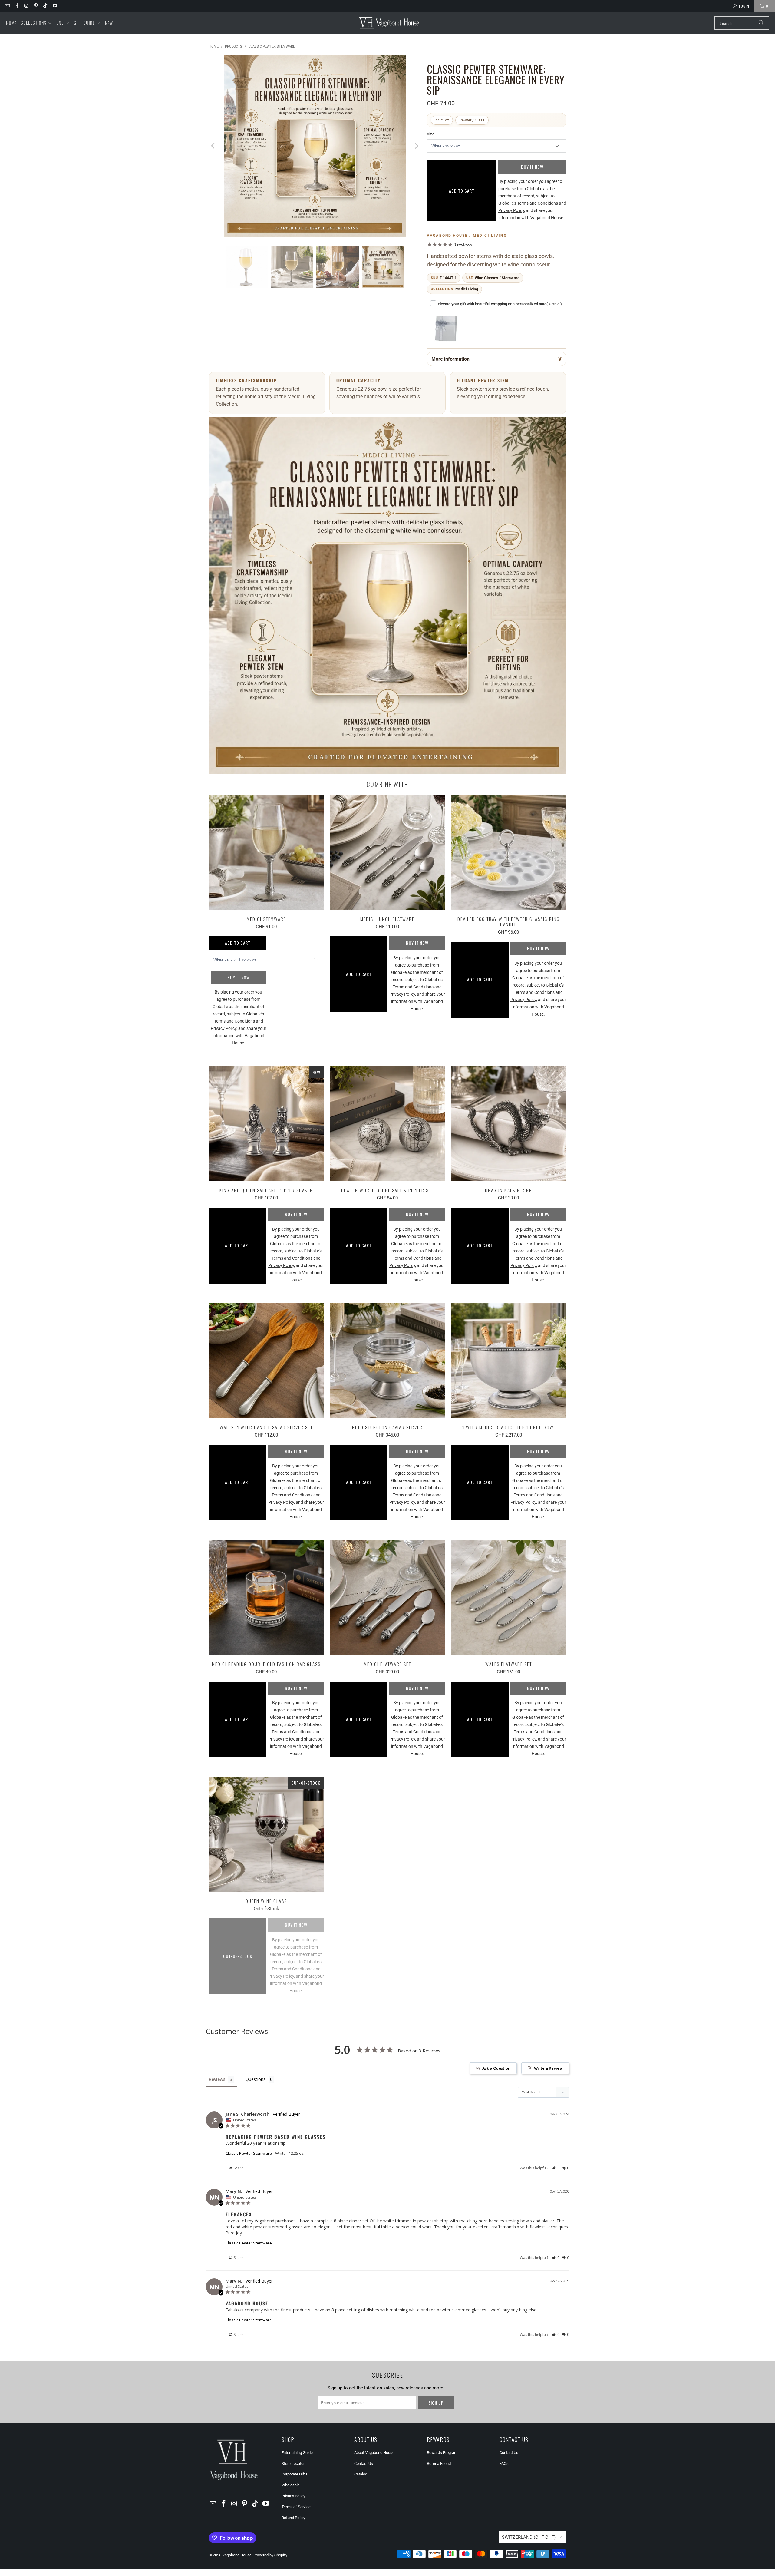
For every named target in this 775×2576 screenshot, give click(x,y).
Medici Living (467, 289)
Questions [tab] (256, 2079)
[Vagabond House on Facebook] (16, 6)
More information (450, 359)
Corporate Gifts (295, 2474)
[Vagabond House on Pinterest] (36, 6)
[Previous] (213, 147)
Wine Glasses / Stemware (497, 278)
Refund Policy (293, 2518)
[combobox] (742, 23)
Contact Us (364, 2464)
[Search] (761, 23)
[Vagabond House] (389, 23)
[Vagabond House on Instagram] (26, 6)
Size (431, 134)
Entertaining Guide (297, 2453)
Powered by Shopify (270, 2555)
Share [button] (238, 2168)
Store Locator (293, 2464)
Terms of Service (296, 2507)
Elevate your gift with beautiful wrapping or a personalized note (500, 304)
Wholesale (291, 2485)
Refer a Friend (439, 2464)
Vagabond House (237, 2555)
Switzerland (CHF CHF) (529, 2537)
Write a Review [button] (548, 2068)
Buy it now (532, 167)
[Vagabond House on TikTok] (45, 6)
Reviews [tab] (217, 2079)
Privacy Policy (293, 2496)
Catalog (361, 2474)
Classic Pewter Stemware (249, 2153)
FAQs (504, 2464)
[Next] (416, 147)
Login (744, 6)
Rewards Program (442, 2453)
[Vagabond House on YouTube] (54, 6)
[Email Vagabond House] (7, 6)
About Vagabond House (374, 2453)
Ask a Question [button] (496, 2068)
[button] (36, 23)
